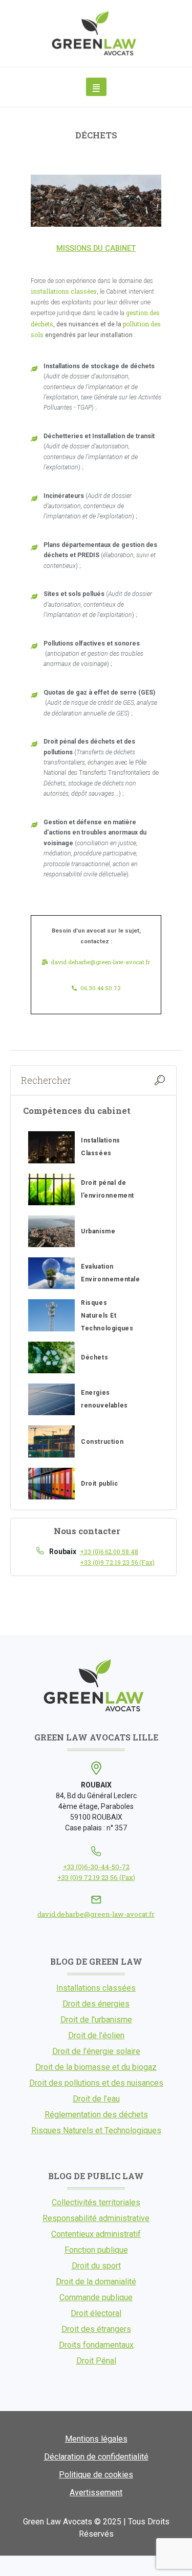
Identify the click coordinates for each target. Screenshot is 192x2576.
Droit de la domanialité (96, 2282)
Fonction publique (96, 2250)
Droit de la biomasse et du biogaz (96, 2067)
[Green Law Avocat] (96, 33)
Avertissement (96, 2492)
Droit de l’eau (96, 2099)
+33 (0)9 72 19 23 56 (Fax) (117, 1562)
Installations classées (96, 1988)
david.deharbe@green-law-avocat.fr (100, 962)
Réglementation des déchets (96, 2115)
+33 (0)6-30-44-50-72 (96, 1867)
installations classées (64, 291)
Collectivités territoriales (96, 2202)
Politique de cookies (96, 2475)
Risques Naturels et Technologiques (96, 2130)
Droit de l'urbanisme (96, 2020)
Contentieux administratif (96, 2234)
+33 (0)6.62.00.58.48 (109, 1552)
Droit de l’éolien (96, 2035)
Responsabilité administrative (96, 2218)
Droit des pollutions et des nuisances (96, 2083)
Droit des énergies (96, 2004)
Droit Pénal (96, 2361)
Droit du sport (96, 2266)
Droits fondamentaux (96, 2345)
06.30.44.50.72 (100, 988)
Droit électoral (96, 2313)
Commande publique (96, 2297)
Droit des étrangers (96, 2329)
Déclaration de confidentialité (96, 2457)
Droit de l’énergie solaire (96, 2051)
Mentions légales (96, 2439)
